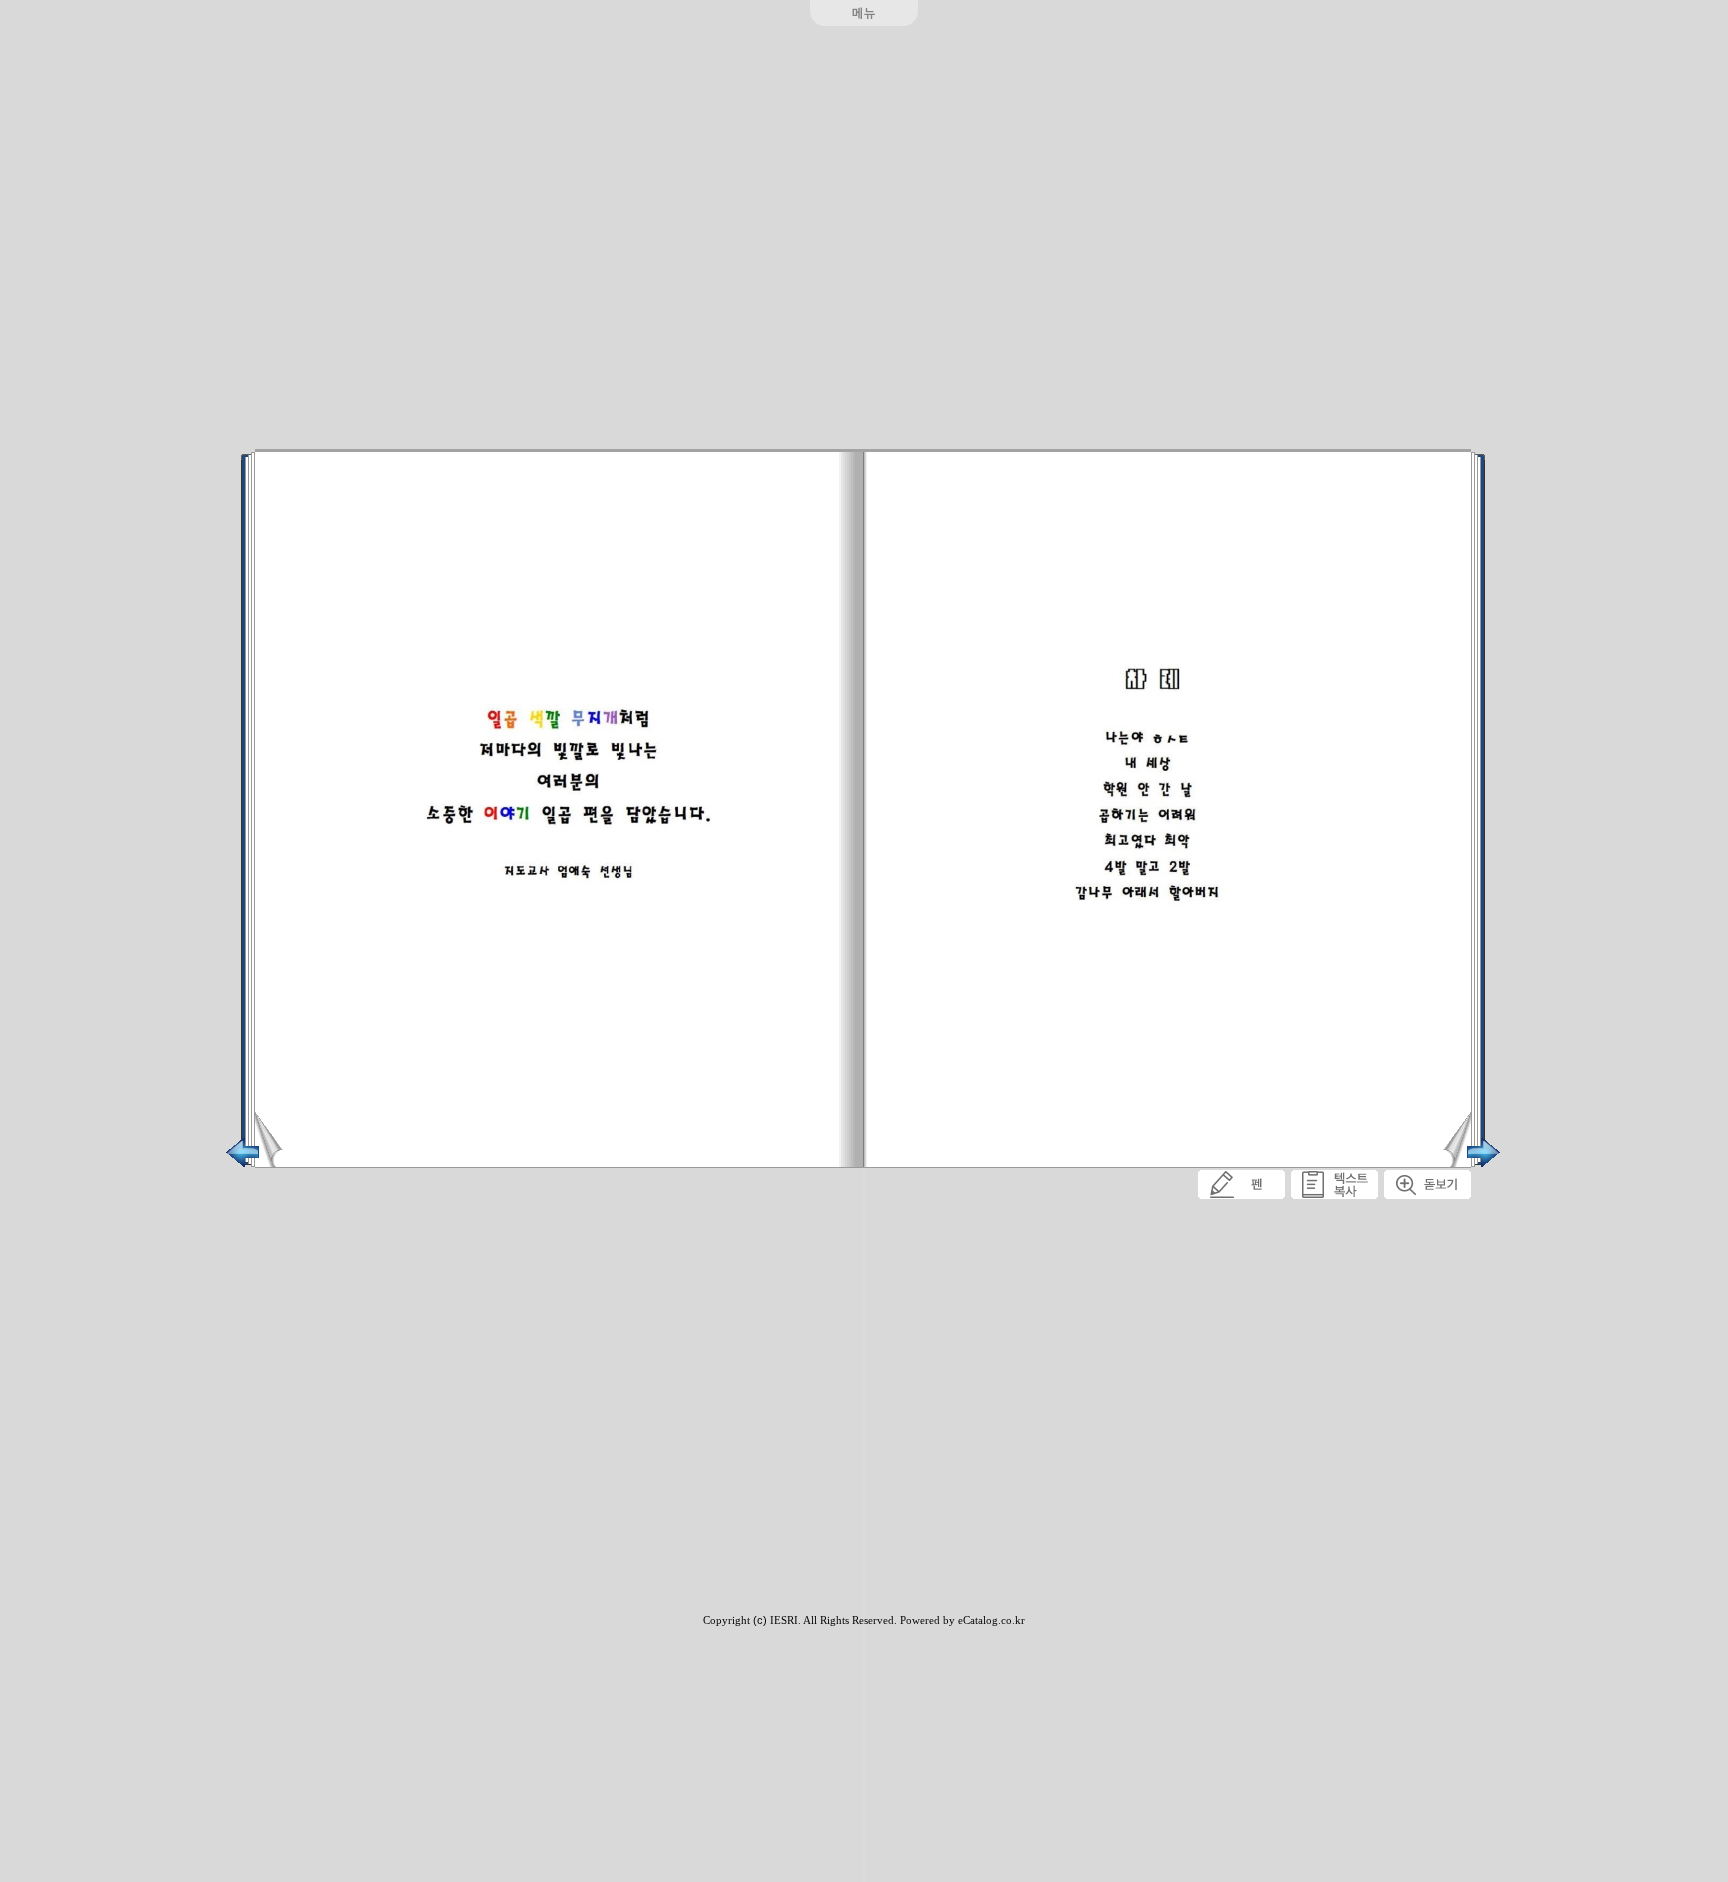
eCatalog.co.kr (991, 1620)
